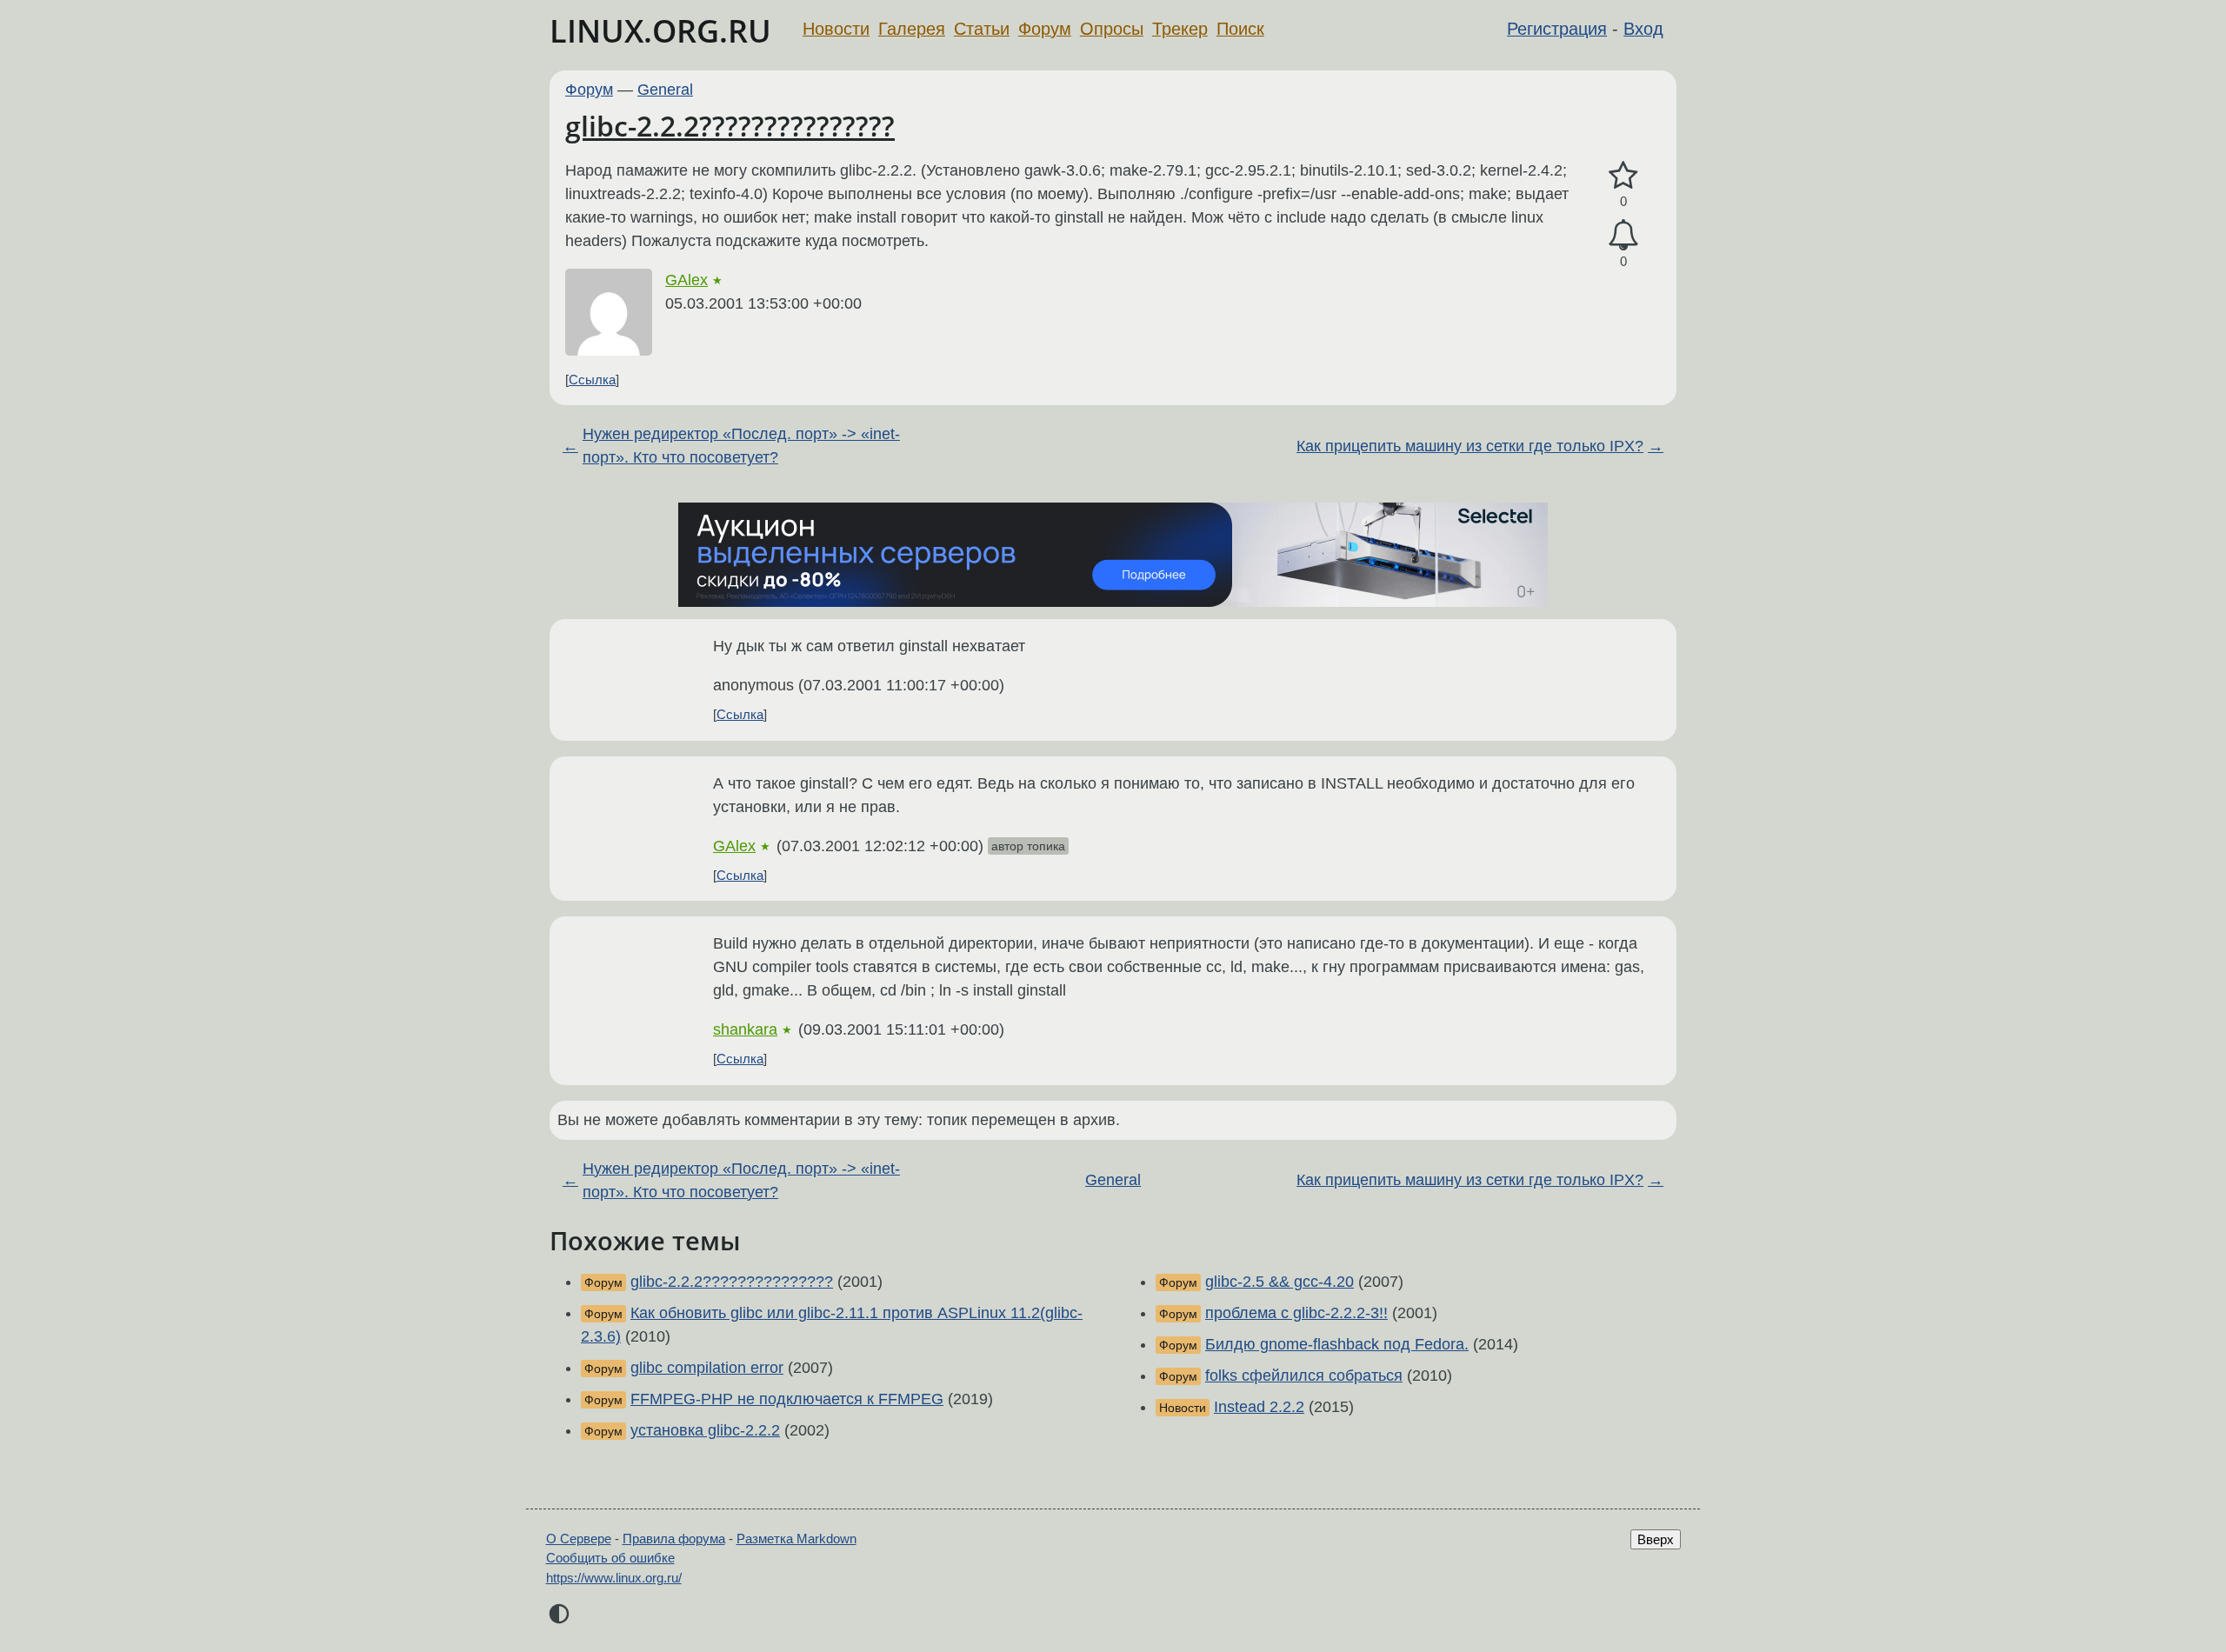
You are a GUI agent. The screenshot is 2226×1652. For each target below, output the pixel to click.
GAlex (686, 280)
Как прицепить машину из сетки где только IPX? (1470, 446)
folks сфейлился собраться (1304, 1376)
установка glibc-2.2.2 (705, 1430)
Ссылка (592, 380)
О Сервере (579, 1539)
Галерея (912, 29)
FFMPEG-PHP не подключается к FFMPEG (787, 1399)
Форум (1045, 29)
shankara (745, 1029)
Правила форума (674, 1539)
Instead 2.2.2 (1259, 1407)
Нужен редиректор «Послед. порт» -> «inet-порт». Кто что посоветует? (741, 446)
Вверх (1656, 1539)
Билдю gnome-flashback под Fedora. (1337, 1344)
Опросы (1112, 29)
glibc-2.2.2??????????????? (730, 126)
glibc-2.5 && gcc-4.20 (1280, 1282)
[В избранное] (1623, 176)
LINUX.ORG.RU (660, 31)
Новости (836, 29)
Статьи (982, 29)
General (665, 90)
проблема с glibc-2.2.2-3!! (1296, 1313)
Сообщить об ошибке (610, 1558)
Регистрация (1557, 29)
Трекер (1180, 29)
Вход (1643, 29)
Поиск (1240, 29)
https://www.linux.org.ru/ (614, 1578)
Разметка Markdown (796, 1539)
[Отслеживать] (1623, 235)
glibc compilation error (707, 1368)
